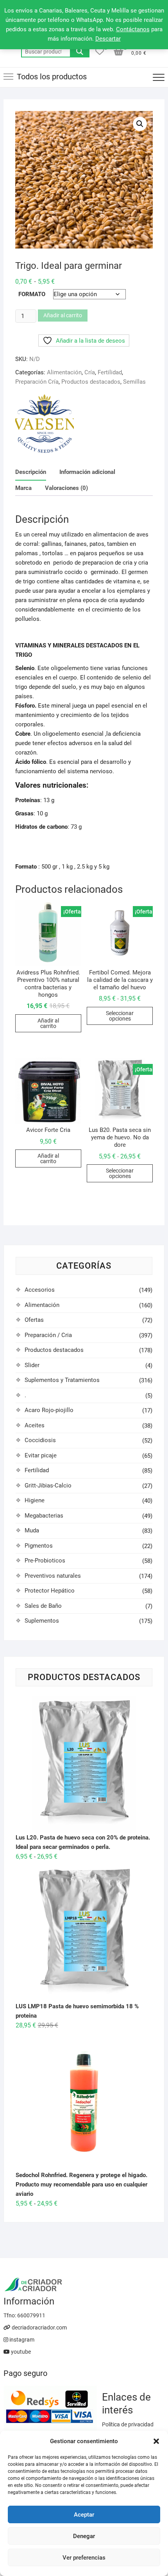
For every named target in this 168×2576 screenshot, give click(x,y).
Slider (32, 1365)
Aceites (35, 1425)
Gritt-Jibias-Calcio (48, 1486)
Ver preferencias (84, 2558)
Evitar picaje (41, 1455)
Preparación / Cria (48, 1335)
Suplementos (42, 1621)
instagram (21, 2340)
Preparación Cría (37, 382)
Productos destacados (91, 382)
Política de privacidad (128, 2424)
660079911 (31, 2315)
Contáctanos (133, 29)
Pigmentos (39, 1546)
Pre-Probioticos (45, 1561)
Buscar (80, 52)
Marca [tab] (23, 488)
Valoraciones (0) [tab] (66, 488)
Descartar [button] (108, 39)
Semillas (134, 382)
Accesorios (40, 1290)
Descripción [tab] (31, 472)
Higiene (35, 1500)
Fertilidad (110, 372)
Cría (90, 372)
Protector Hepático (50, 1591)
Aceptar (84, 2515)
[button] (156, 2441)
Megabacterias (44, 1516)
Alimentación (64, 372)
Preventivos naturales (53, 1576)
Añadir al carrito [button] (48, 1023)
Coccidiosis (40, 1440)
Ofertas (34, 1320)
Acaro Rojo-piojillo (49, 1410)
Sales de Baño (43, 1606)
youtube (20, 2352)
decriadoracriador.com (39, 2328)
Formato (32, 294)
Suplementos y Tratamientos (62, 1380)
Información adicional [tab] (87, 472)
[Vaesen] (45, 424)
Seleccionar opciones (120, 1016)
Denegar (84, 2536)
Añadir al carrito (63, 315)
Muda (32, 1530)
